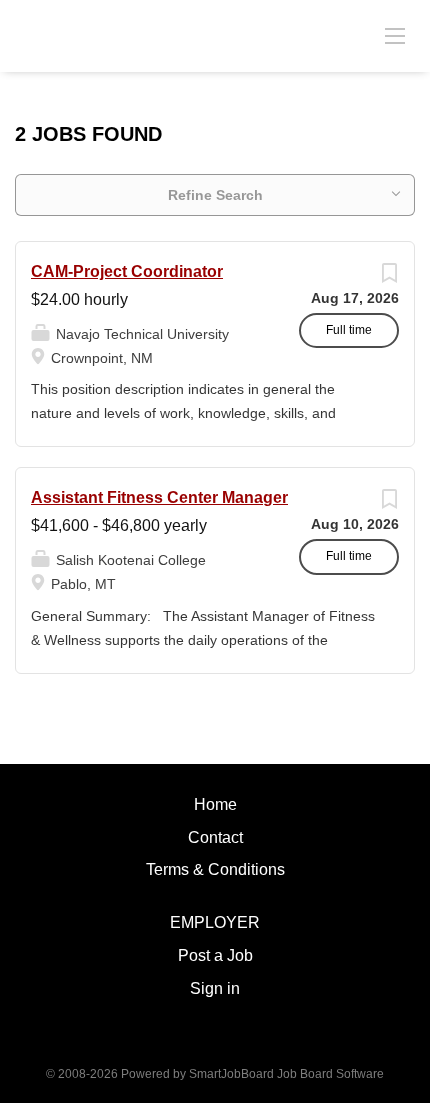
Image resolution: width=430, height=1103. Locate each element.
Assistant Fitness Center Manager (159, 497)
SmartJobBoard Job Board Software (286, 1074)
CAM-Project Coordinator (127, 271)
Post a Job (215, 955)
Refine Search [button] (215, 195)
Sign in (215, 988)
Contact (215, 837)
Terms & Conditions (215, 869)
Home (215, 804)
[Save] (389, 278)
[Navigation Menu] (395, 35)
